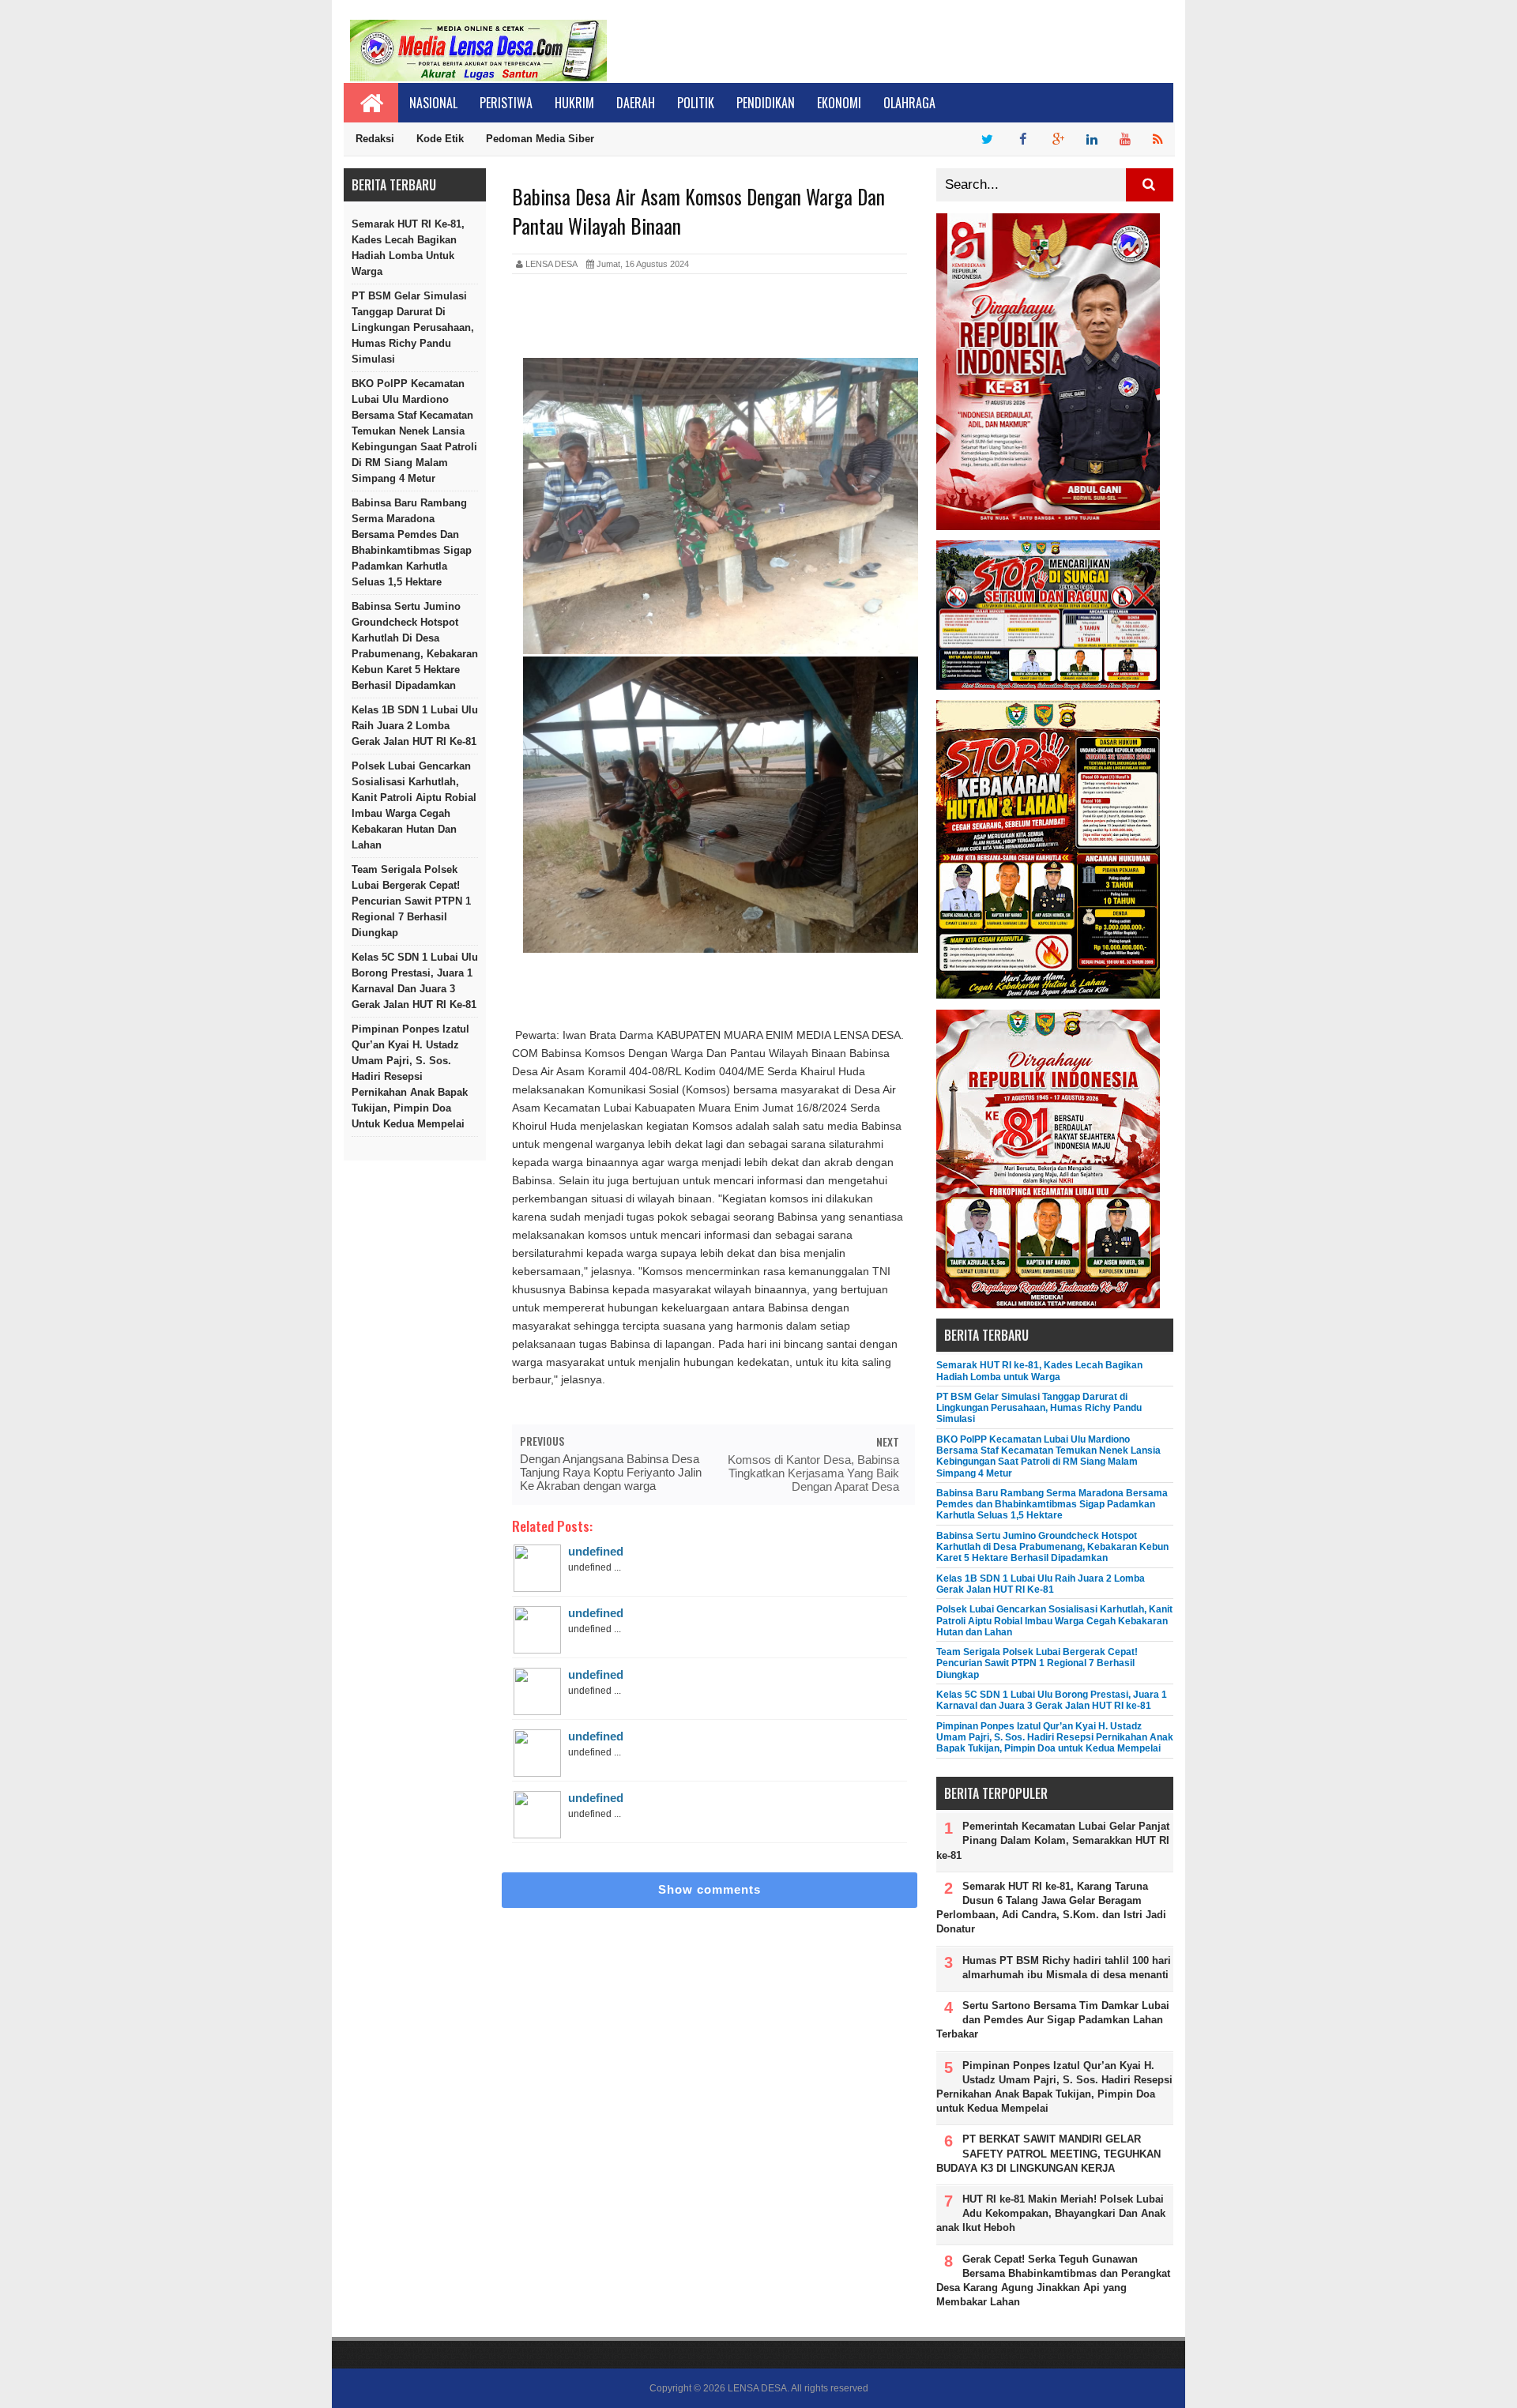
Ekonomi (839, 103)
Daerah (636, 103)
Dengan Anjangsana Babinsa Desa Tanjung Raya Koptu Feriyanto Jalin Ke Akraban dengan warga (611, 1472)
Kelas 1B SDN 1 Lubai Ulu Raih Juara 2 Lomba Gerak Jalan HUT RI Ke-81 (415, 726)
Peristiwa (506, 103)
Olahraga (909, 103)
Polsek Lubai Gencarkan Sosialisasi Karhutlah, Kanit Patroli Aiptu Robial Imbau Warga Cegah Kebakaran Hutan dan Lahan (414, 805)
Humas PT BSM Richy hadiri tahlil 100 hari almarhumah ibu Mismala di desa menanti (1067, 1968)
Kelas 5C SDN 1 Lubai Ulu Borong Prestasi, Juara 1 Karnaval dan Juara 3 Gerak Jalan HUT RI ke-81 (415, 981)
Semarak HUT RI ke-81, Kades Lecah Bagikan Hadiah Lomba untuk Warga (408, 248)
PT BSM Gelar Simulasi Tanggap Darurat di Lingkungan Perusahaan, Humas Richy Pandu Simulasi (413, 327)
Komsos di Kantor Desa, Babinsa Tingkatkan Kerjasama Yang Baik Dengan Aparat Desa (813, 1473)
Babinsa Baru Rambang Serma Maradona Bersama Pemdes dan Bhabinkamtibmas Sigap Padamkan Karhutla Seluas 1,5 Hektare (412, 542)
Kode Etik (440, 139)
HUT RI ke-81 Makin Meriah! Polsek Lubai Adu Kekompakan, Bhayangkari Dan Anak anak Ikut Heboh (1051, 2213)
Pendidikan (766, 103)
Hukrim (574, 103)
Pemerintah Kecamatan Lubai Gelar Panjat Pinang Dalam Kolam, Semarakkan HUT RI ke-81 (1053, 1840)
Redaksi (375, 139)
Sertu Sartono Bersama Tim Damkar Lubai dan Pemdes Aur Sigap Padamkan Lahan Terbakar (1053, 2020)
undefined (596, 1551)
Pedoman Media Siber (540, 139)
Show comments (710, 1889)
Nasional (433, 103)
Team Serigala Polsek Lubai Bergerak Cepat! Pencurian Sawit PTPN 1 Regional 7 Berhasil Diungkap (411, 901)
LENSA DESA (757, 2388)
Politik (696, 103)
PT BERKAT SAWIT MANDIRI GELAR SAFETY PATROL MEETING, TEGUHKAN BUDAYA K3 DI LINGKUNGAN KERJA (1048, 2153)
